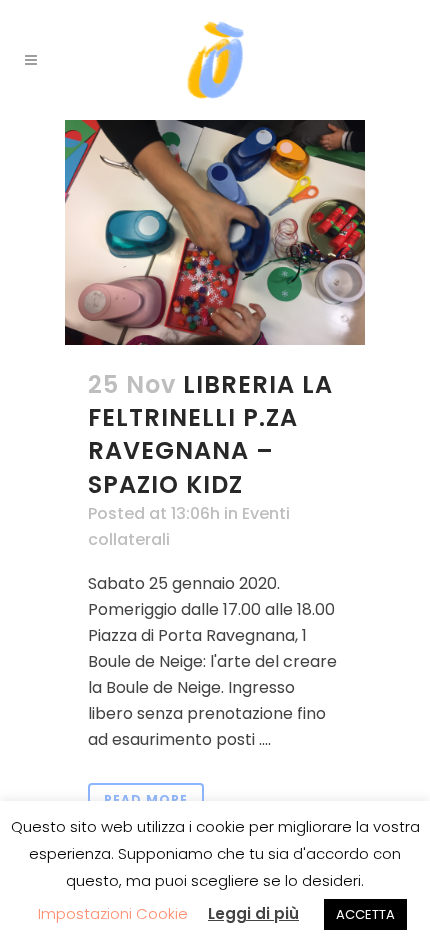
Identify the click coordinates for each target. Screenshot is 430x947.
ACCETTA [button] (365, 914)
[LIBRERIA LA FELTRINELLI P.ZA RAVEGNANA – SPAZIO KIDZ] (215, 232)
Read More (146, 799)
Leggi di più (253, 913)
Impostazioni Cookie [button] (113, 913)
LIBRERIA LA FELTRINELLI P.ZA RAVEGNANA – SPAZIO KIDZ (210, 434)
